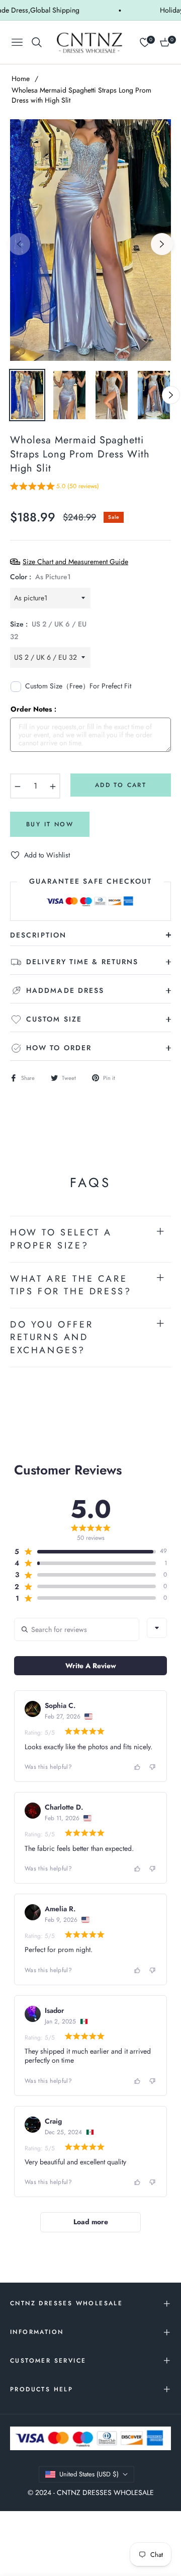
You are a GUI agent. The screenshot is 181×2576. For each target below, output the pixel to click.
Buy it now (50, 824)
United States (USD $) (89, 2474)
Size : (48, 630)
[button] (55, 488)
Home (21, 79)
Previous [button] (19, 244)
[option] (90, 240)
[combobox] (157, 1628)
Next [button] (162, 244)
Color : (40, 577)
